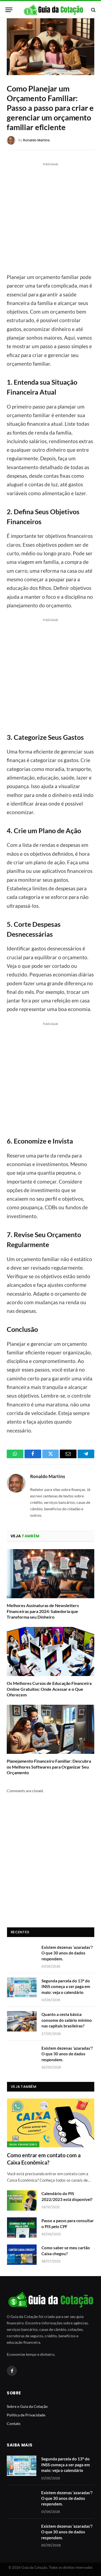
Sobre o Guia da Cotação (27, 2406)
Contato (14, 2424)
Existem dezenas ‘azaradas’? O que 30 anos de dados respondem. (67, 1953)
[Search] (93, 10)
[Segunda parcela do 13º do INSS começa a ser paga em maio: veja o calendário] (22, 1988)
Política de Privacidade (26, 2415)
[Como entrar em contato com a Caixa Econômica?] (51, 2123)
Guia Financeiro (23, 2144)
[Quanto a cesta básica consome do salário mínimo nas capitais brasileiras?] (22, 2021)
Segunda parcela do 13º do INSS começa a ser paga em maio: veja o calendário (66, 1987)
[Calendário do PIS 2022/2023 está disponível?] (22, 2200)
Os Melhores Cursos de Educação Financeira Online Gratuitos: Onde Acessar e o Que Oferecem (49, 1689)
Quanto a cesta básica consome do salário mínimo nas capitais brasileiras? (67, 2020)
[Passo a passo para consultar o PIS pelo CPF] (22, 2228)
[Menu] (9, 10)
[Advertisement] (50, 217)
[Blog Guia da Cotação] (53, 10)
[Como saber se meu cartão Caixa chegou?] (22, 2255)
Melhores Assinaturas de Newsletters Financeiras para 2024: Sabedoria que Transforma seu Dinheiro (43, 1611)
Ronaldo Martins (36, 140)
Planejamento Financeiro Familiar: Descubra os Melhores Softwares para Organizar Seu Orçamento (49, 1767)
